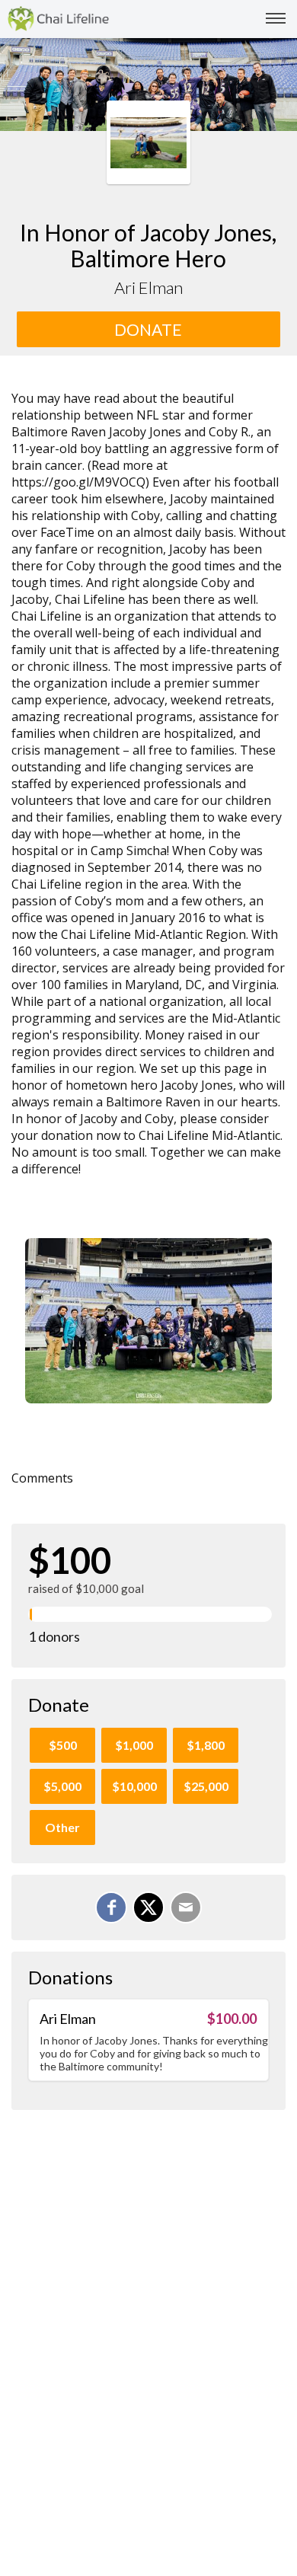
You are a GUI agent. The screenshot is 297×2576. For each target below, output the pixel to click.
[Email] (186, 1907)
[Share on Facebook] (111, 1907)
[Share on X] (148, 1907)
